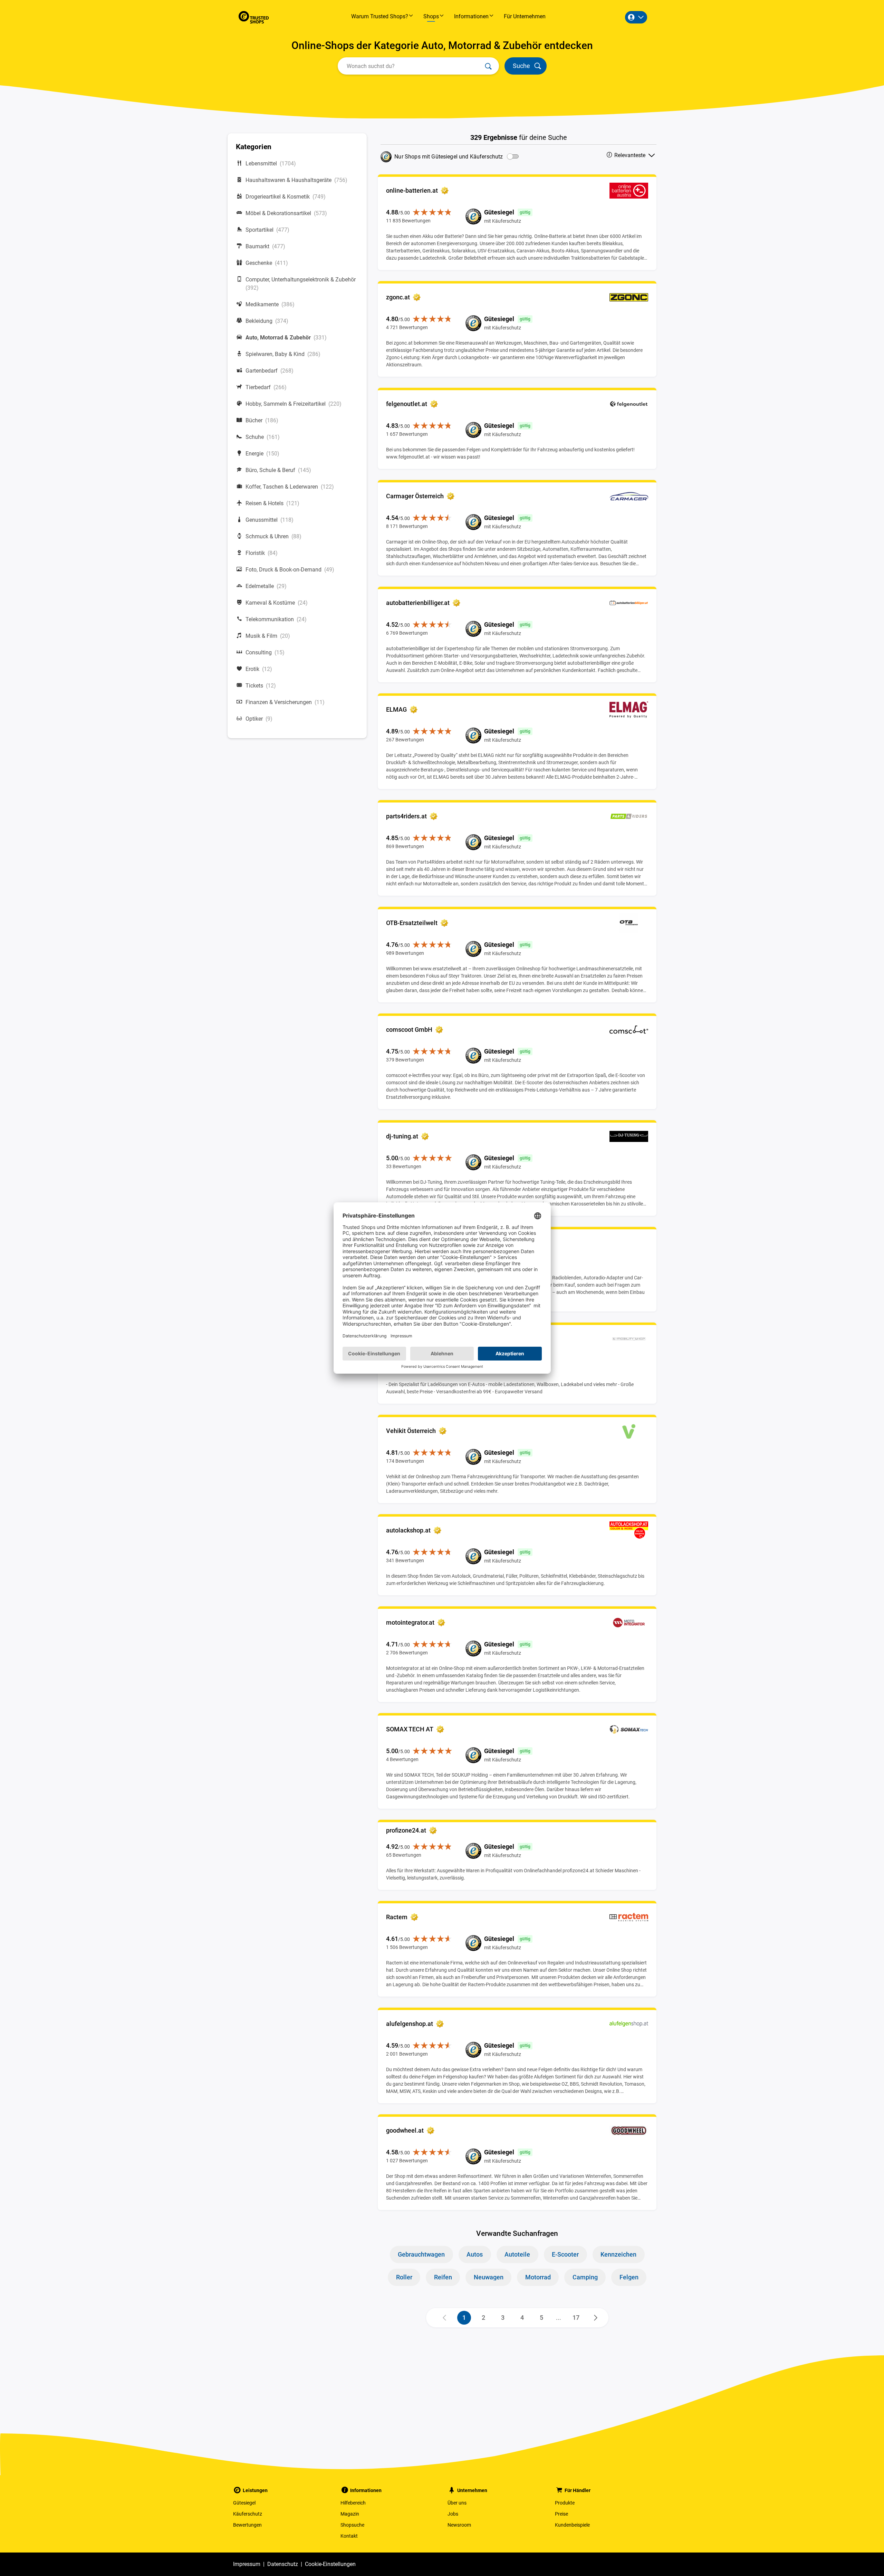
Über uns (457, 2503)
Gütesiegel (244, 2503)
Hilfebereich (353, 2503)
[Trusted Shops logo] (254, 17)
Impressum (247, 2564)
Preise (561, 2514)
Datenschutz (283, 2564)
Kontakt (349, 2536)
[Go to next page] (596, 2318)
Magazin (350, 2514)
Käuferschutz (248, 2514)
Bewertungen (247, 2525)
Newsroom (459, 2525)
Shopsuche (352, 2525)
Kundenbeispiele (572, 2525)
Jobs (453, 2514)
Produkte (565, 2503)
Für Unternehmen (525, 16)
